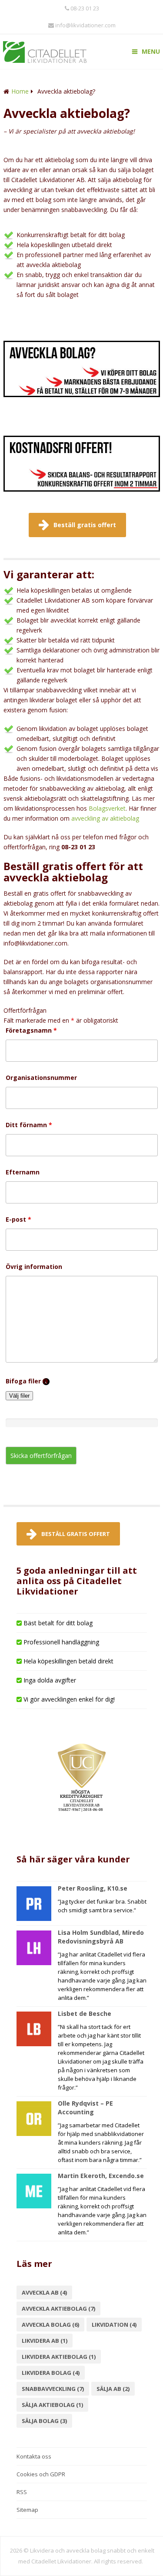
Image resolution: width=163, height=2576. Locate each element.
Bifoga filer (28, 1381)
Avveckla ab (44, 2292)
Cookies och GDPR (41, 2474)
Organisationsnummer (41, 1078)
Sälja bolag (44, 2421)
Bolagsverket (107, 808)
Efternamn (23, 1172)
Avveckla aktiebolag (58, 2309)
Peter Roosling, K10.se (93, 1888)
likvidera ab (45, 2341)
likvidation (114, 2325)
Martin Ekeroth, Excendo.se (101, 2176)
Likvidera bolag (51, 2373)
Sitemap (27, 2510)
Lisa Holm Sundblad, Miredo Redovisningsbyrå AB (101, 1937)
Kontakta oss (34, 2456)
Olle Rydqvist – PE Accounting (85, 2108)
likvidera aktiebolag (59, 2357)
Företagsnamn (31, 1030)
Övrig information (34, 1267)
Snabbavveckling (53, 2389)
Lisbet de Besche (85, 2014)
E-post (18, 1219)
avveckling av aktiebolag (105, 818)
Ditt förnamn (29, 1125)
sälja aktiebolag (52, 2405)
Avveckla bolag (50, 2325)
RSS (22, 2492)
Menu (151, 51)
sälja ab (113, 2389)
